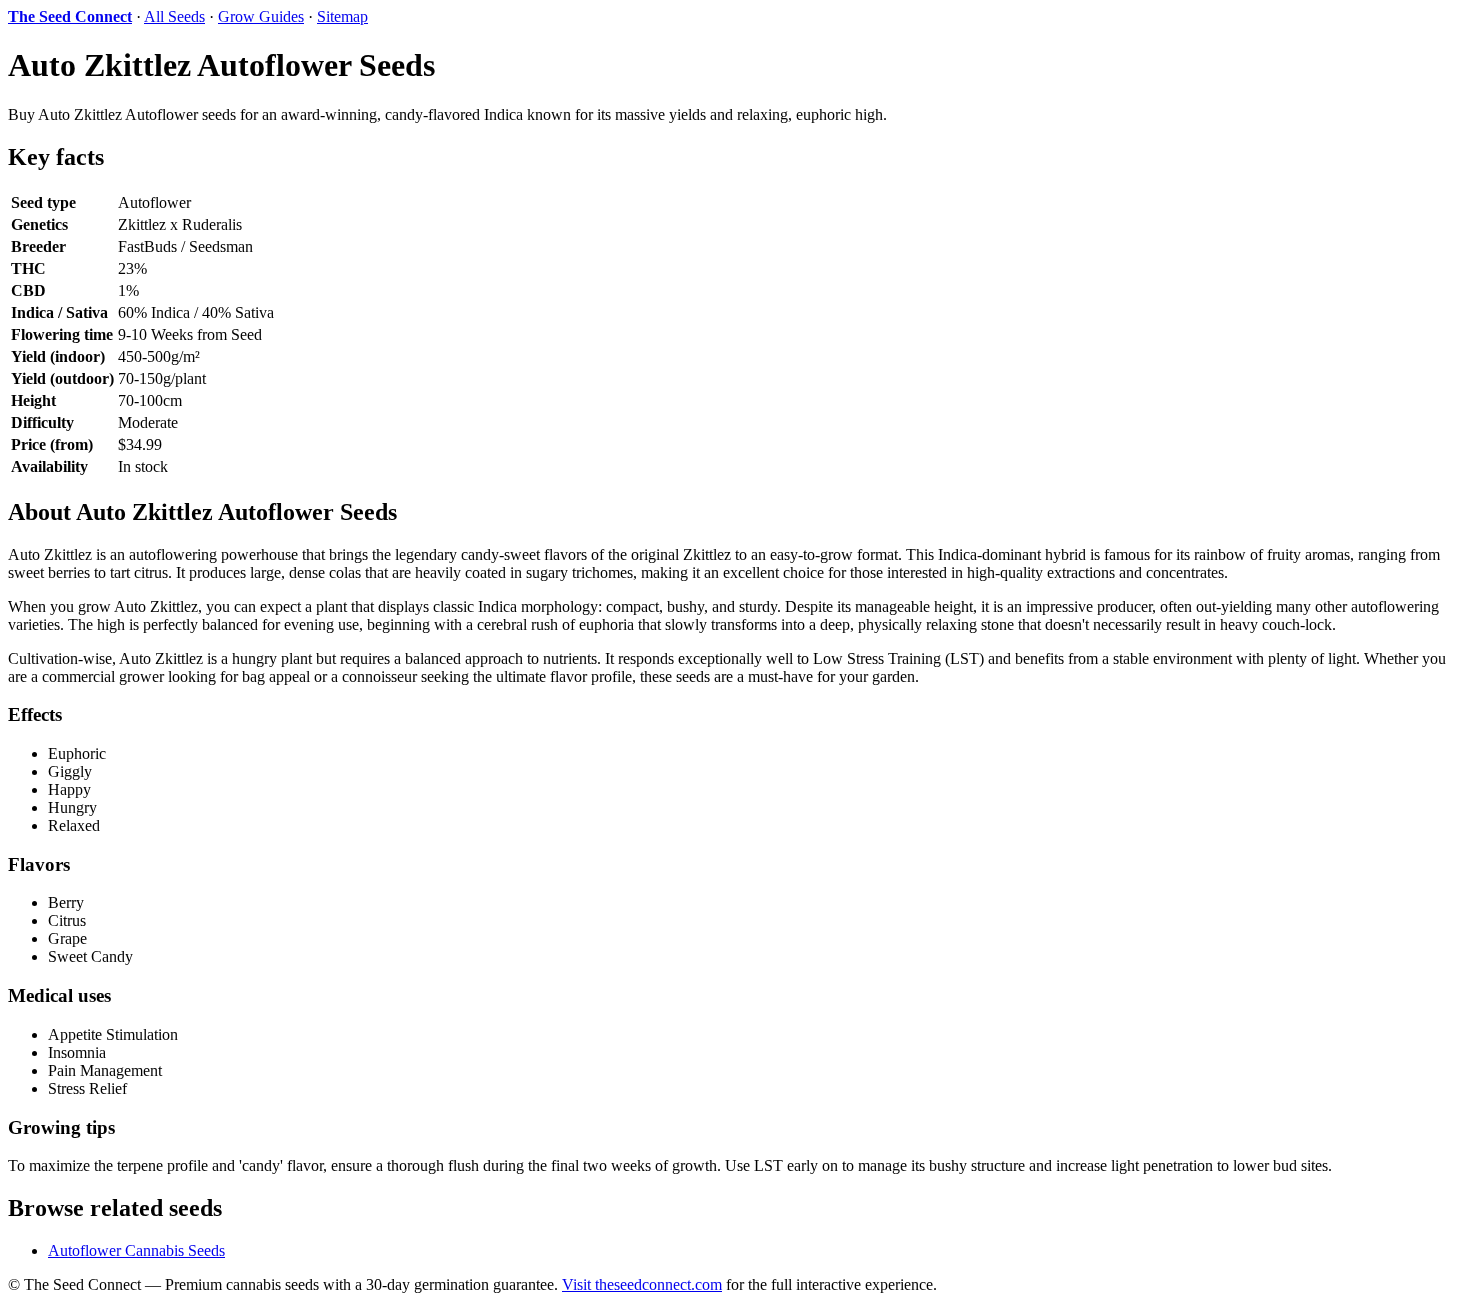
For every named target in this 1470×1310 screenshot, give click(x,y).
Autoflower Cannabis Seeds (136, 1250)
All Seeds (174, 16)
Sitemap (342, 16)
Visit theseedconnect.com (642, 1284)
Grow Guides (261, 16)
